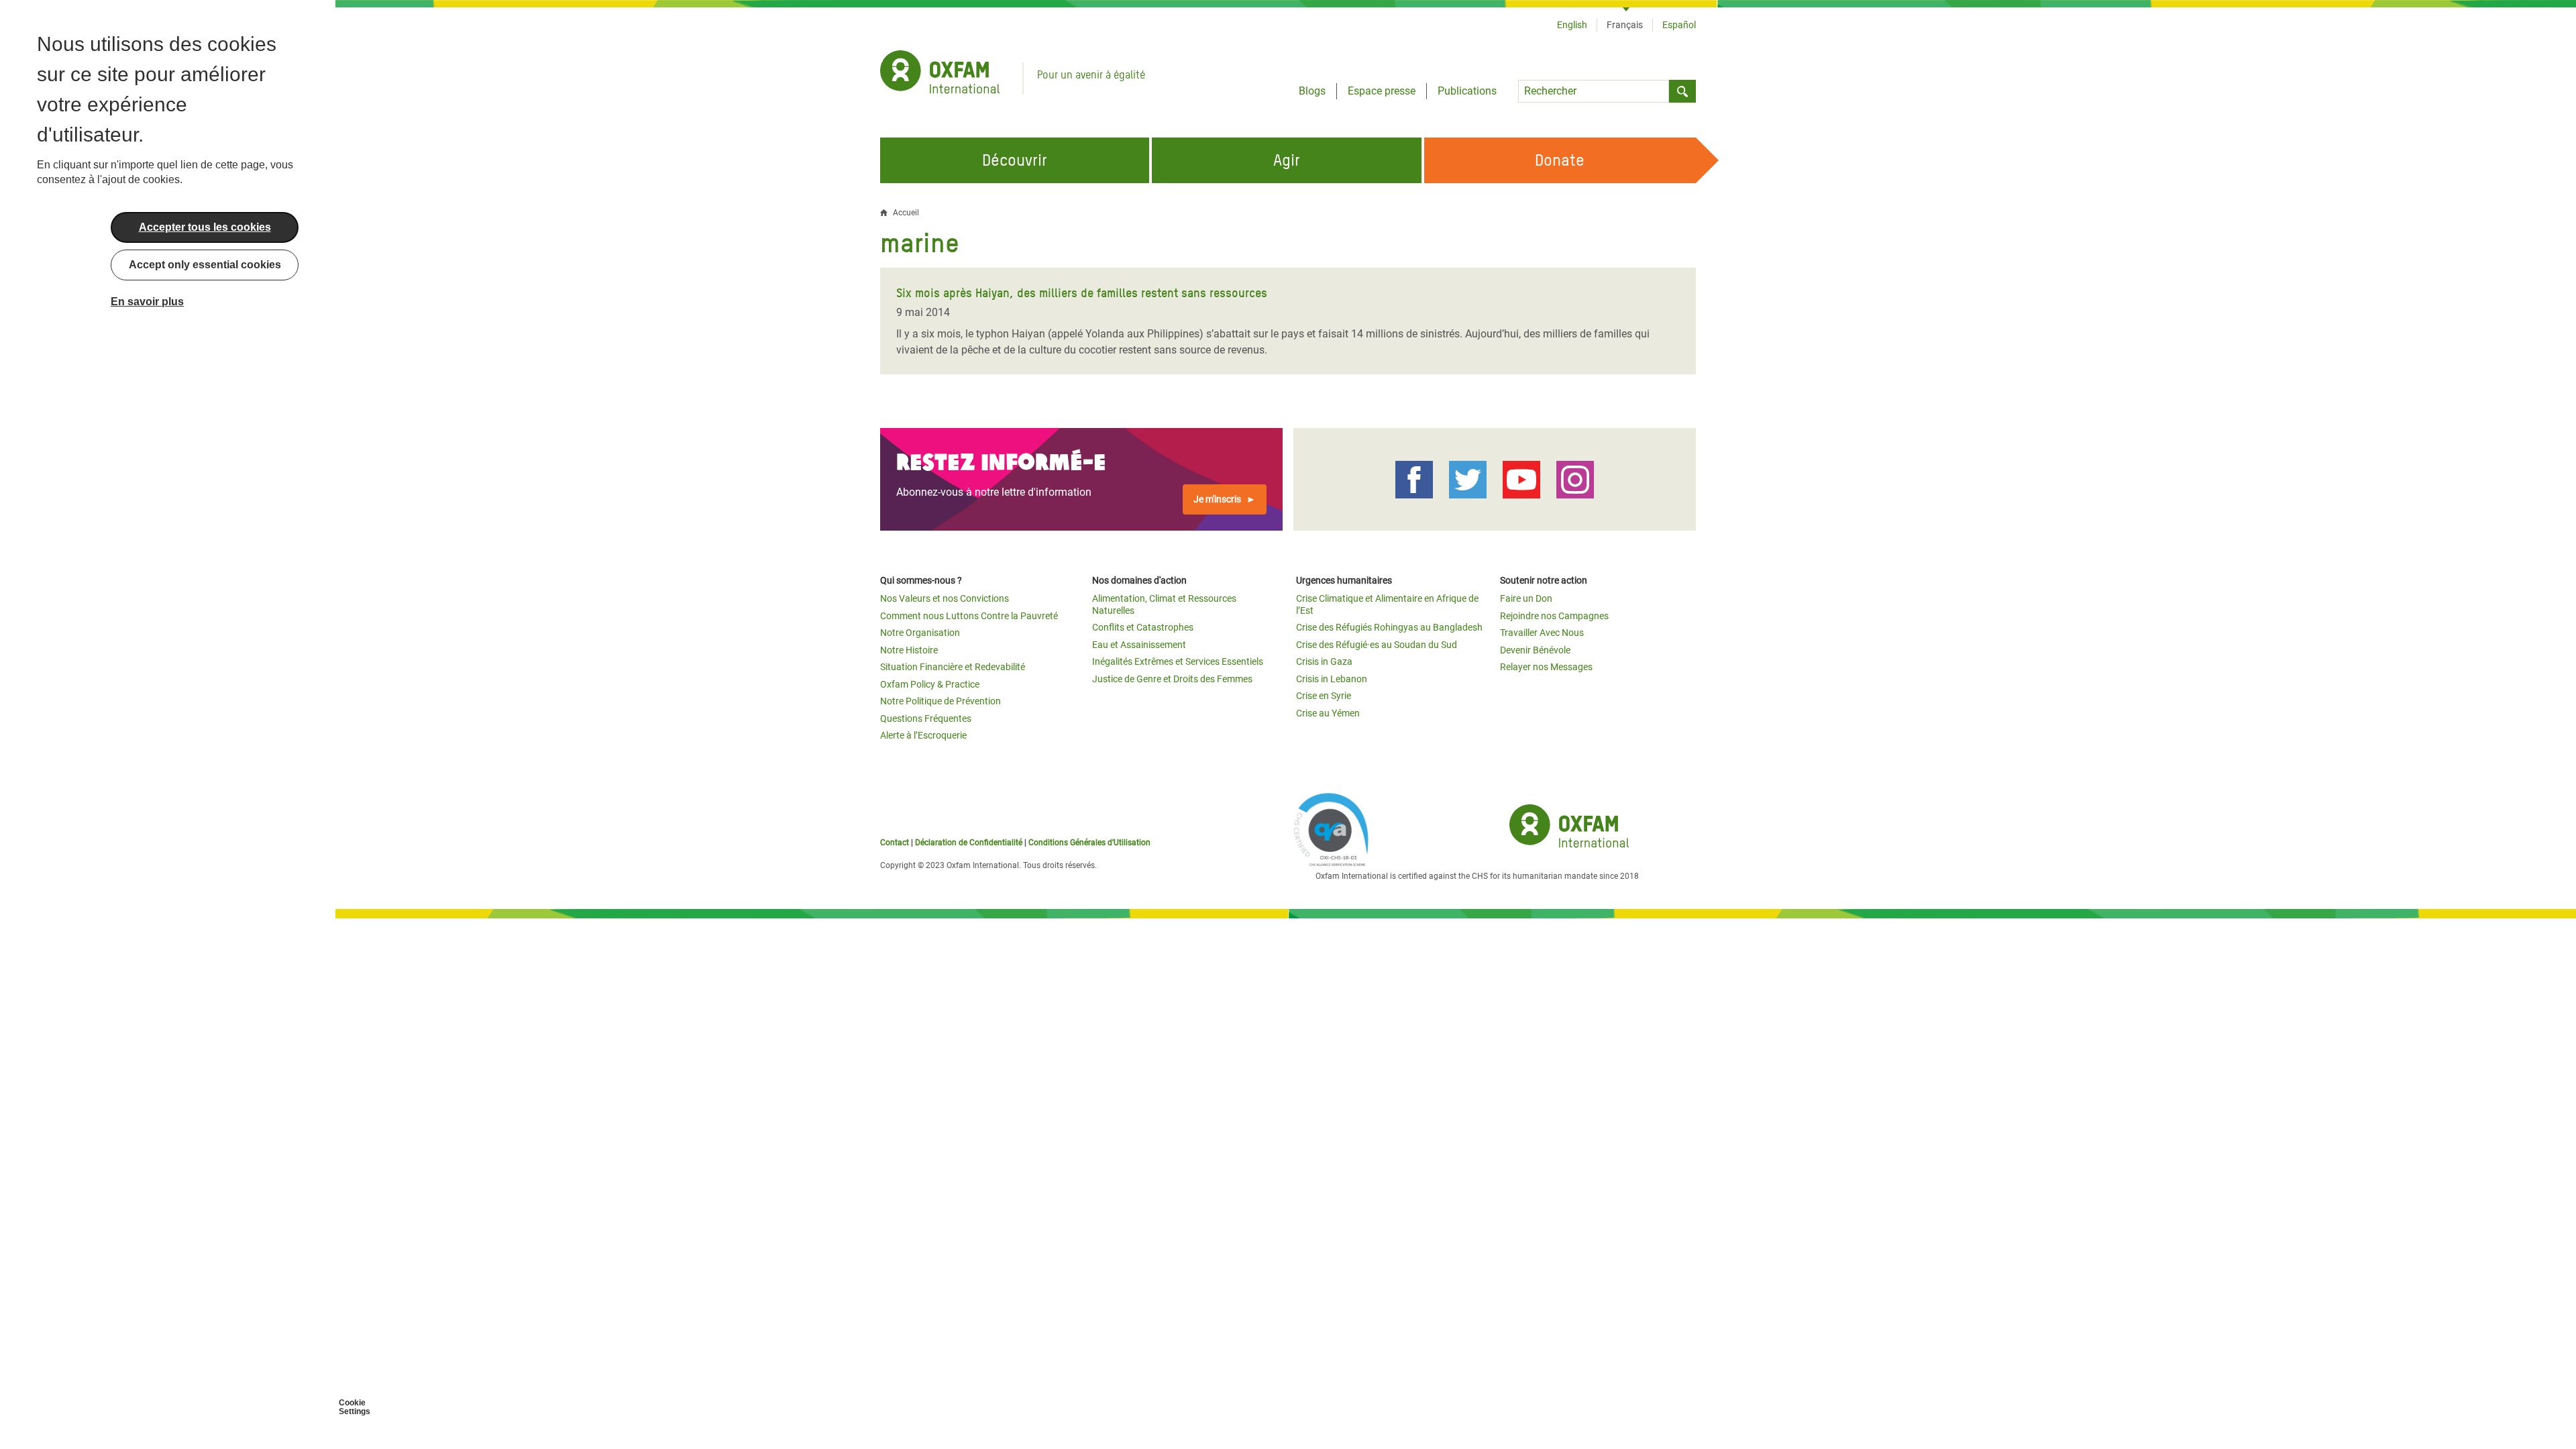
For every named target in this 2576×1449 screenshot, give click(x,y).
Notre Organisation (920, 633)
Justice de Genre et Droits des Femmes (1172, 679)
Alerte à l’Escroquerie (923, 735)
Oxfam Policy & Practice (930, 684)
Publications (1467, 91)
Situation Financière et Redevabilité (953, 667)
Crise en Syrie (1324, 696)
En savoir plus (147, 302)
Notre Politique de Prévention (941, 701)
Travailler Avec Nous (1542, 633)
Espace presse (1382, 91)
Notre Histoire (909, 650)
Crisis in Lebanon (1332, 679)
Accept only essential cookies (205, 265)
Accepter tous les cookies (205, 227)
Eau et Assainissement (1139, 645)
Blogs (1312, 91)
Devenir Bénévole (1535, 650)
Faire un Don (1526, 598)
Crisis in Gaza (1324, 661)
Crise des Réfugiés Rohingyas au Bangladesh (1389, 627)
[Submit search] (1682, 91)
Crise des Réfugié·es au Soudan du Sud (1377, 645)
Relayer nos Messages (1546, 667)
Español (1679, 25)
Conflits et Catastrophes (1143, 627)
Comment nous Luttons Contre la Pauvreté (969, 616)
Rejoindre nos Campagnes (1554, 616)
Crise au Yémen (1328, 713)
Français (1625, 25)
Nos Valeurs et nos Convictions (945, 598)
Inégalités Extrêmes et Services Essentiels (1178, 661)
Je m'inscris (1217, 499)
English (1572, 25)
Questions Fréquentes (926, 718)
